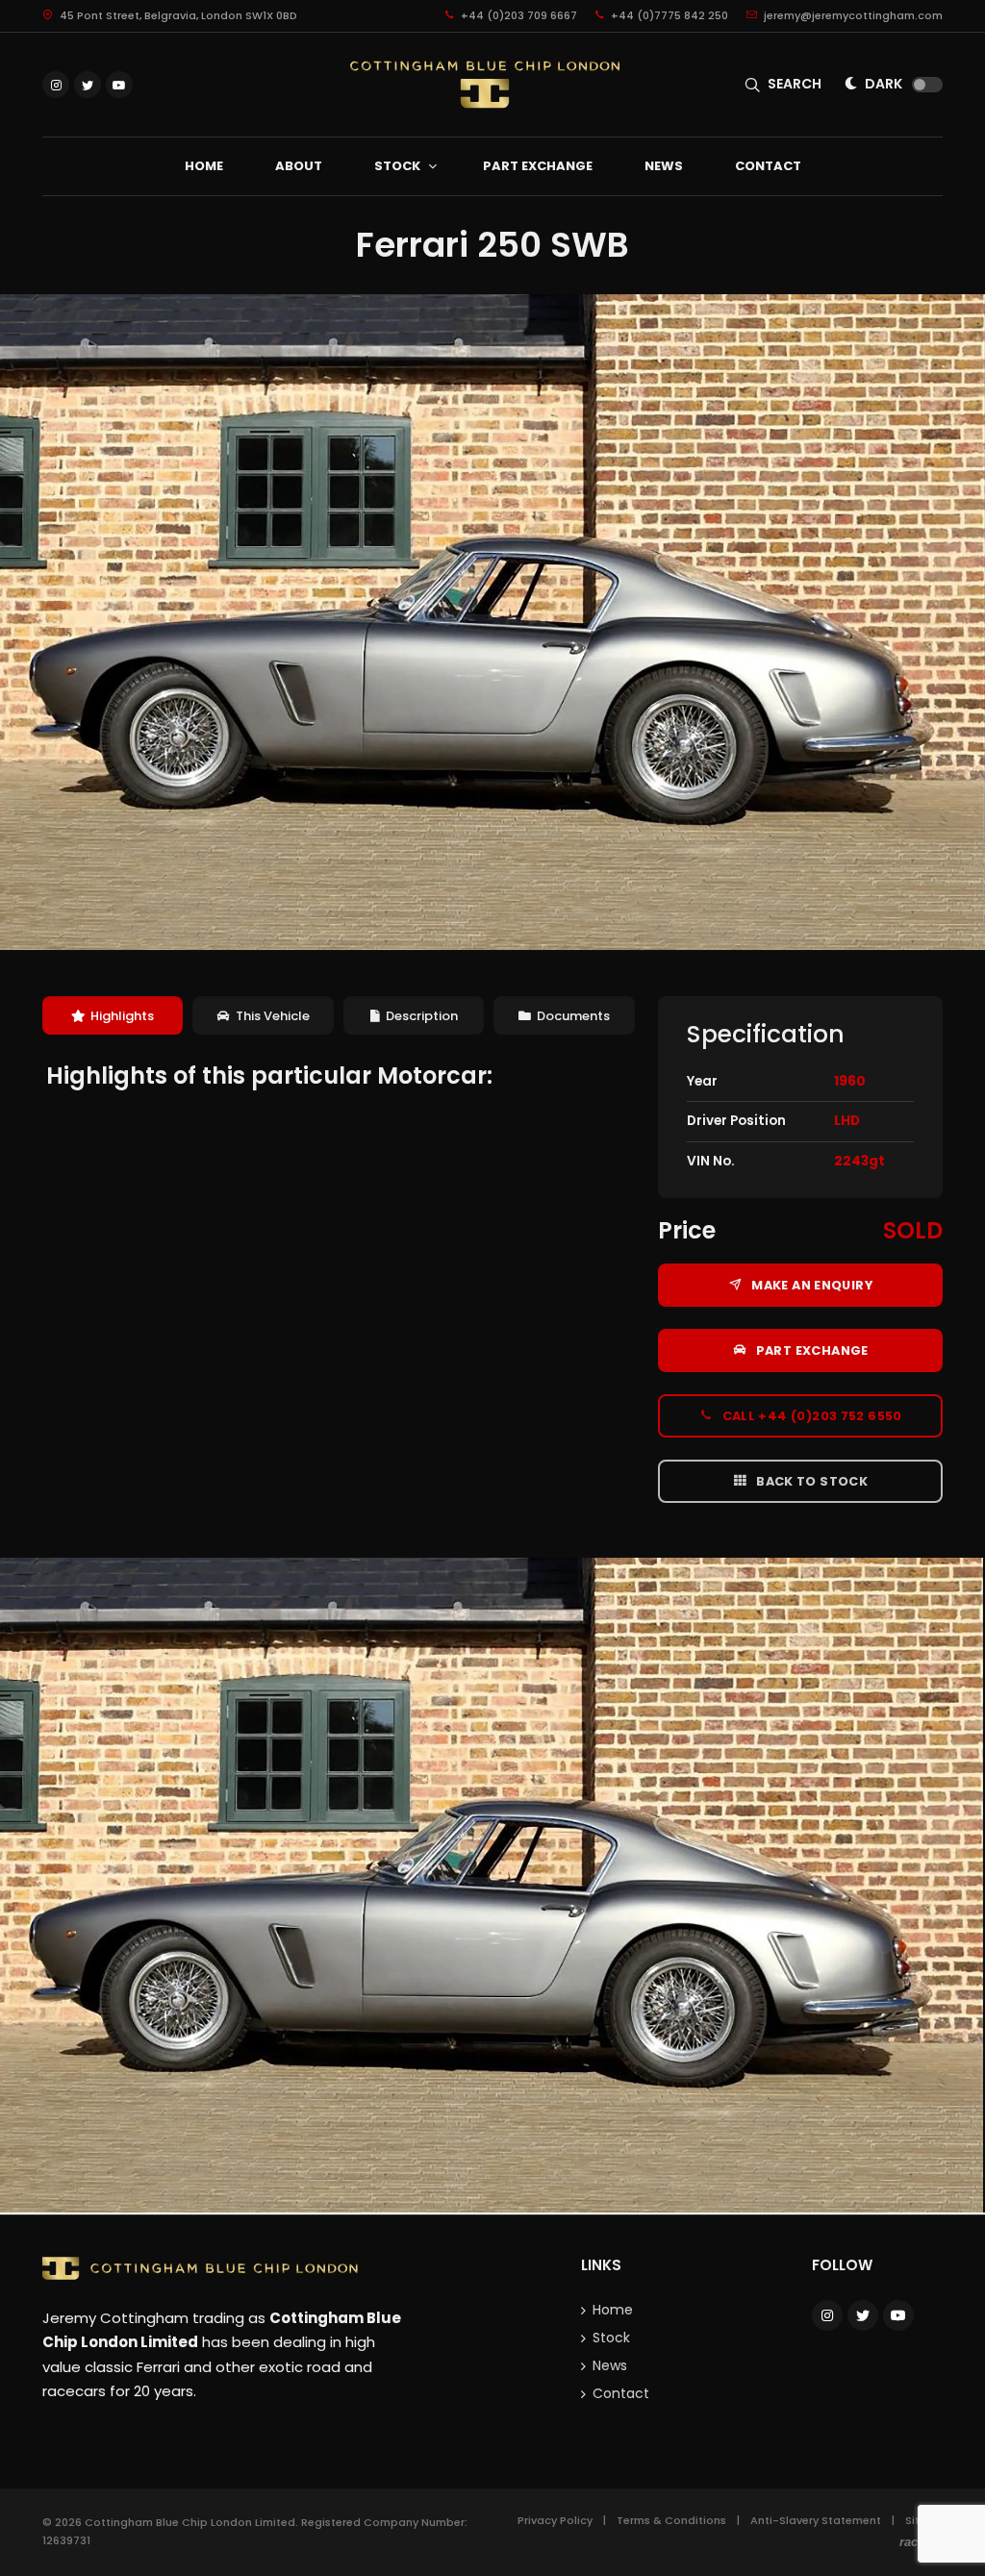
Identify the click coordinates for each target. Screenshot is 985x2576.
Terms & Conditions (671, 2520)
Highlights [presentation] (122, 1016)
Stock (611, 2338)
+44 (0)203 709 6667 (518, 15)
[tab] (113, 1016)
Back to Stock (810, 1481)
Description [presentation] (422, 1016)
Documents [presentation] (573, 1016)
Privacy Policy (555, 2520)
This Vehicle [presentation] (273, 1016)
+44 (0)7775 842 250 (668, 15)
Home (613, 2310)
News (610, 2365)
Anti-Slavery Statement (816, 2520)
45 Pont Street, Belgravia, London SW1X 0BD (177, 15)
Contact (621, 2393)
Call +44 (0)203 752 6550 (810, 1416)
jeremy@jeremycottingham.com (852, 15)
